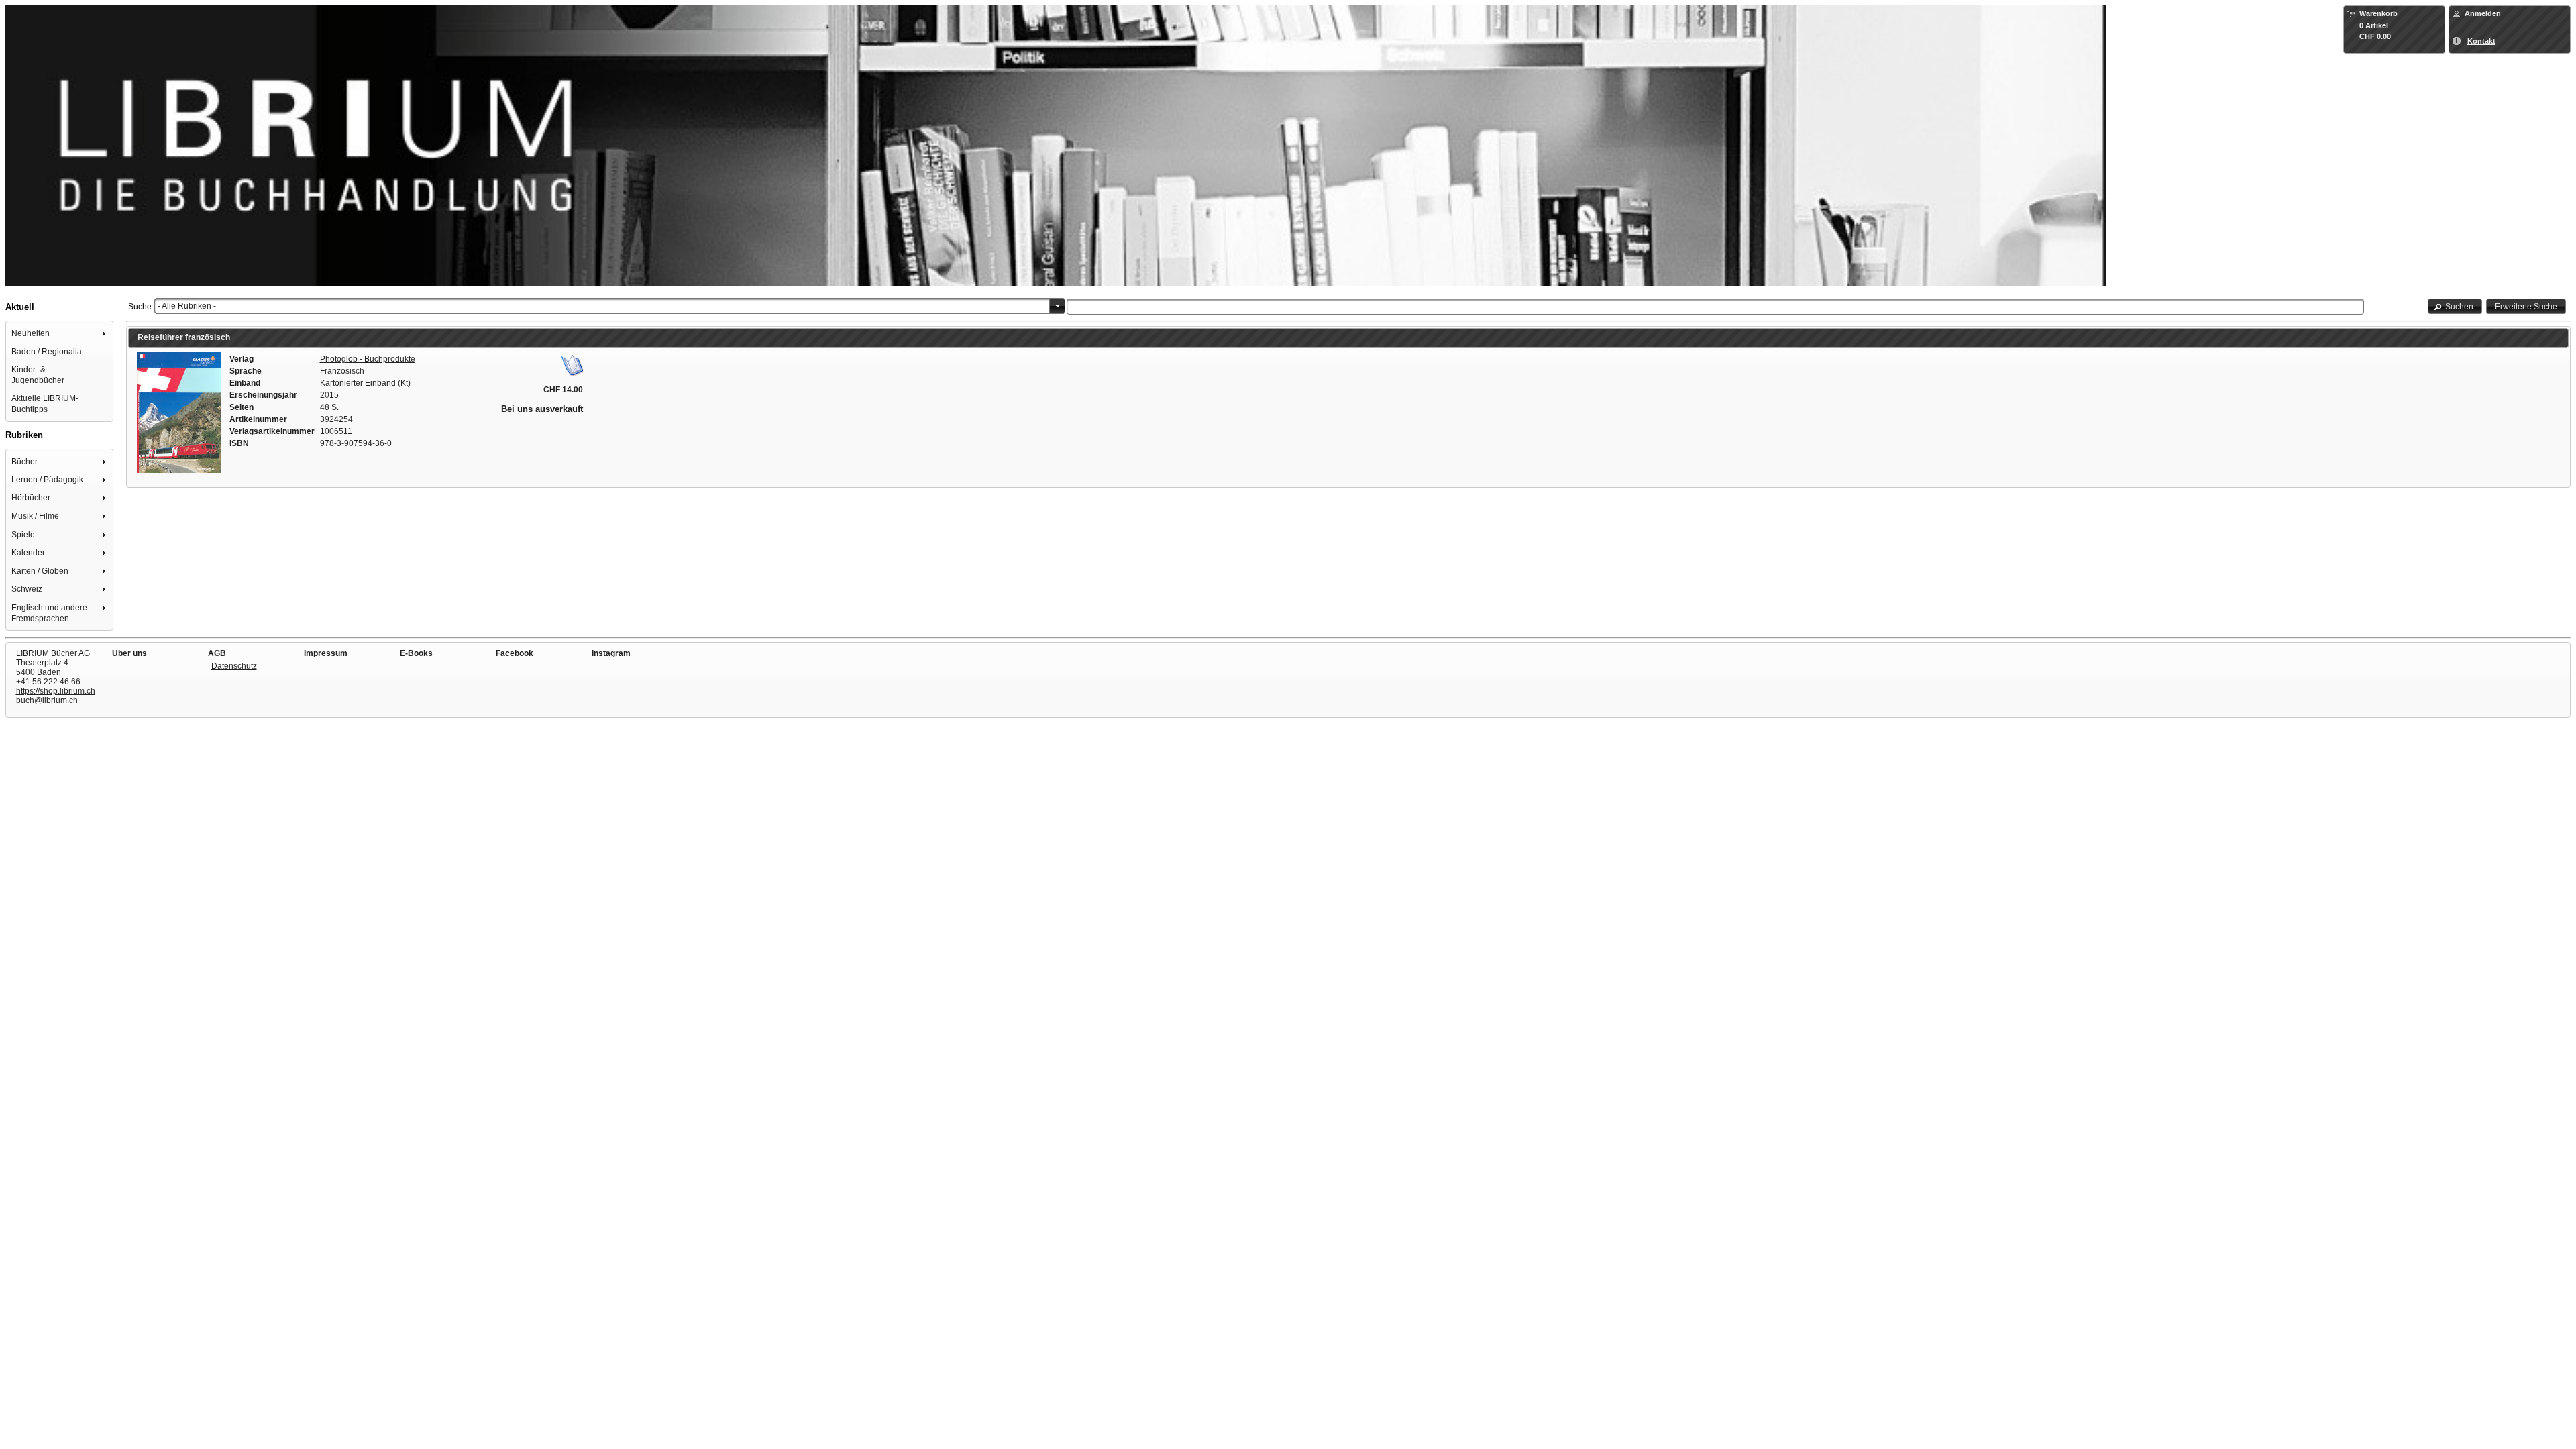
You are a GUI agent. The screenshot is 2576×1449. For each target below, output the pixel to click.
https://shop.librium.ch (56, 691)
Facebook (515, 653)
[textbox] (1715, 307)
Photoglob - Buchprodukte (368, 359)
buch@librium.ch (47, 700)
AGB (217, 653)
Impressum (326, 653)
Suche (140, 307)
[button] (2455, 306)
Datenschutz (234, 666)
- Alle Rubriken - (187, 306)
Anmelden (2483, 13)
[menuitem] (60, 333)
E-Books (416, 653)
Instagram (611, 653)
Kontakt (2481, 41)
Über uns (129, 653)
